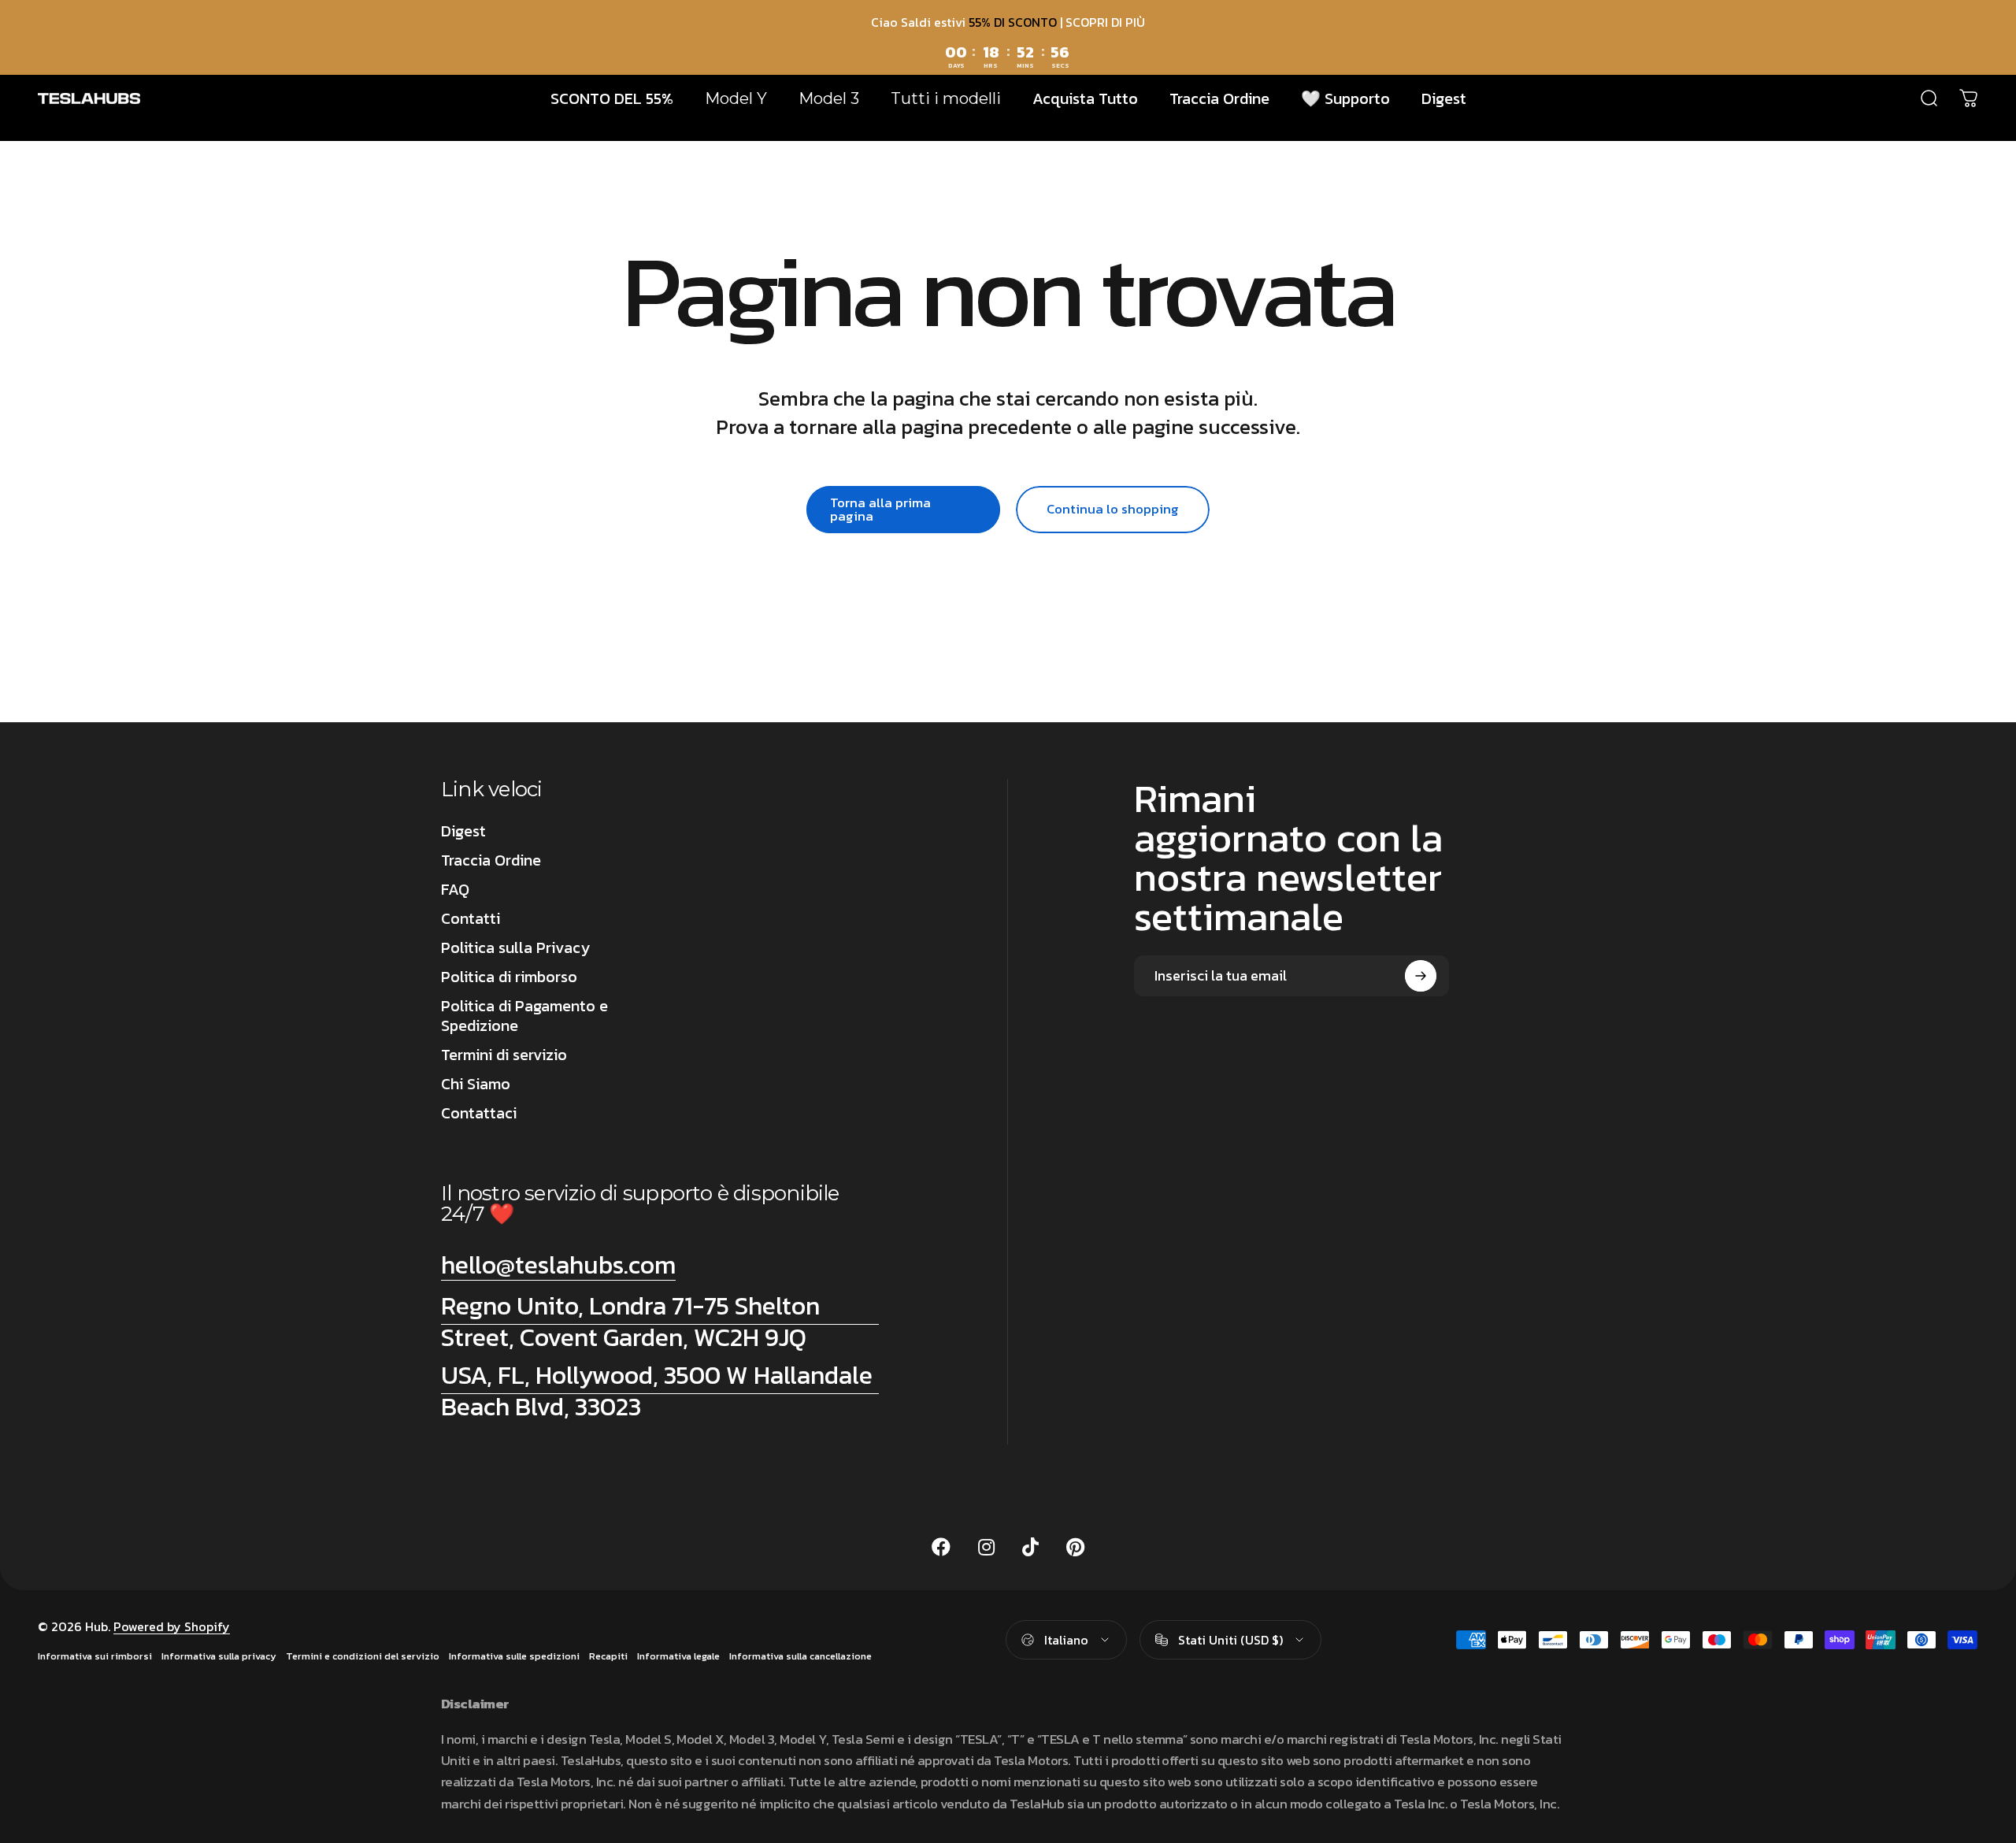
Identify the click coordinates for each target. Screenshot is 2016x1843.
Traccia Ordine (491, 860)
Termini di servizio (504, 1055)
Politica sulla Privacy (515, 948)
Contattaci (479, 1113)
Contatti (471, 919)
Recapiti (608, 1656)
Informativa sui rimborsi (95, 1656)
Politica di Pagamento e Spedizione (524, 1016)
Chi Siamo (476, 1084)
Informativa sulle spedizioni (514, 1656)
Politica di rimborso (509, 977)
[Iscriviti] (1421, 976)
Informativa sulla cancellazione (800, 1656)
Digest (463, 831)
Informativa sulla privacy (219, 1656)
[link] (660, 1322)
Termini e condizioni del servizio (363, 1656)
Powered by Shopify (172, 1626)
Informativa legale (678, 1656)
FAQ (455, 890)
